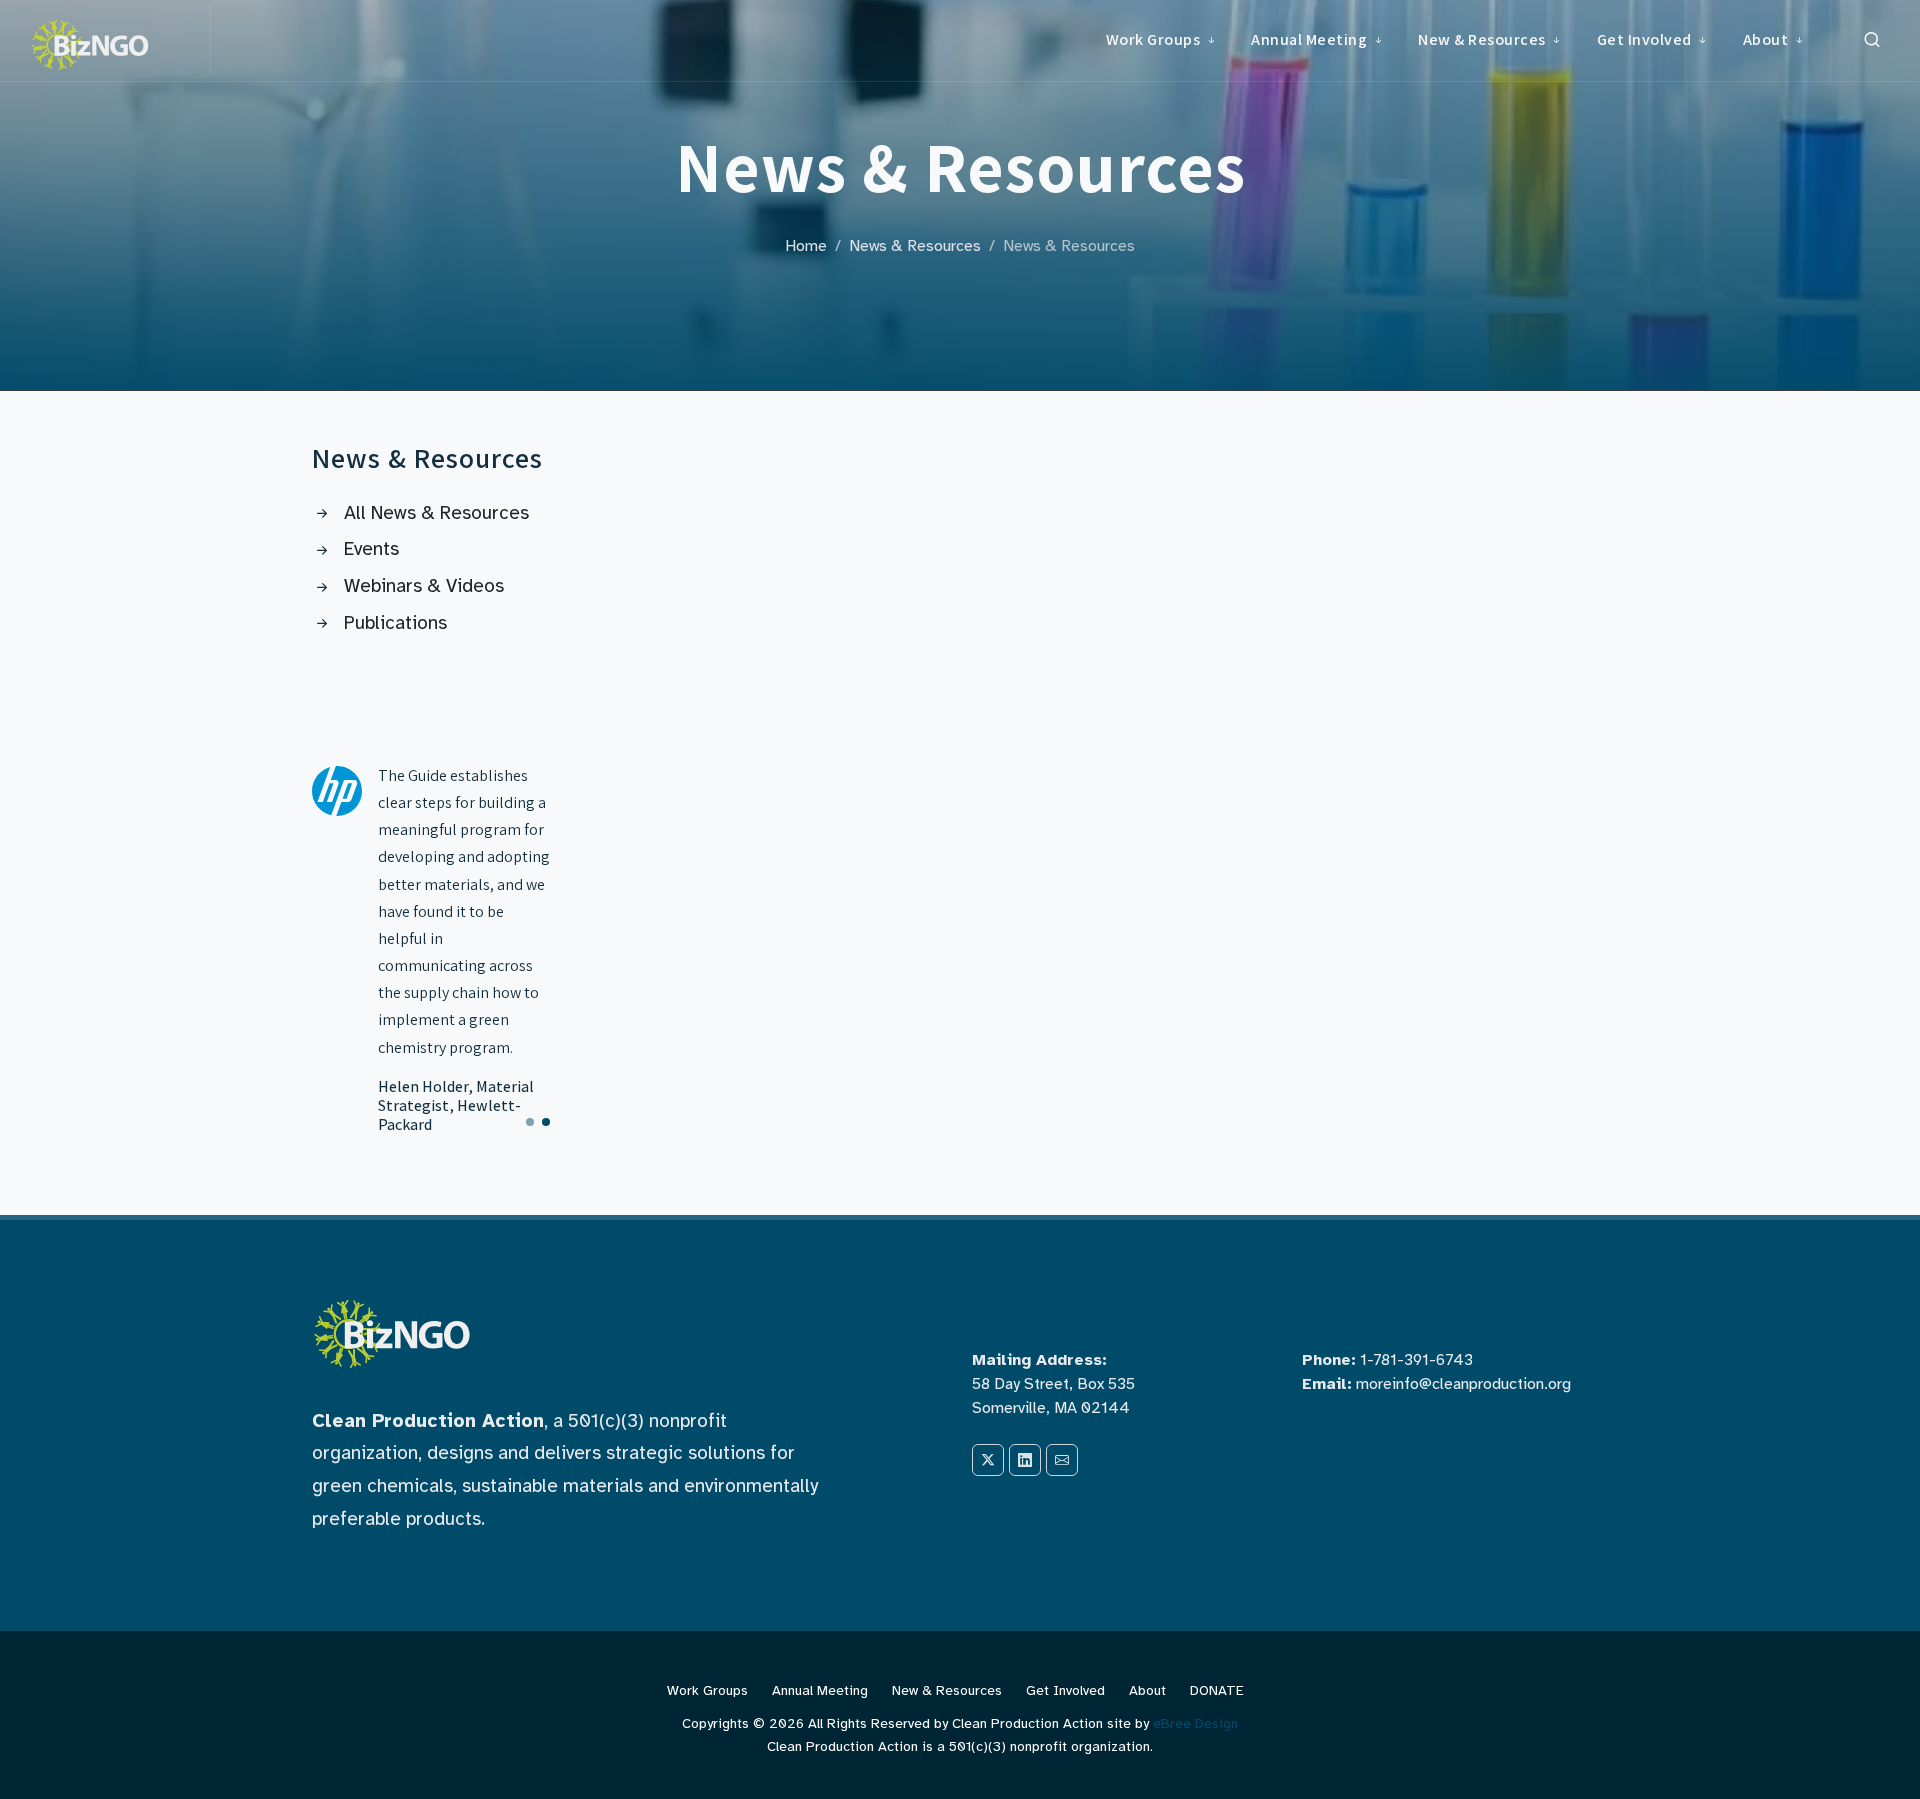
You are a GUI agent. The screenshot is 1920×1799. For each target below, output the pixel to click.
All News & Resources (436, 513)
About (1147, 1690)
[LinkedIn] (1025, 1460)
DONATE (1217, 1690)
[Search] (1872, 40)
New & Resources (947, 1690)
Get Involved (1065, 1690)
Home (806, 246)
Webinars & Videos (424, 586)
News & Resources (915, 246)
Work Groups (707, 1690)
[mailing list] (1062, 1460)
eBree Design (1195, 1723)
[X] (988, 1460)
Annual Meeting (820, 1690)
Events (371, 549)
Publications (395, 623)
